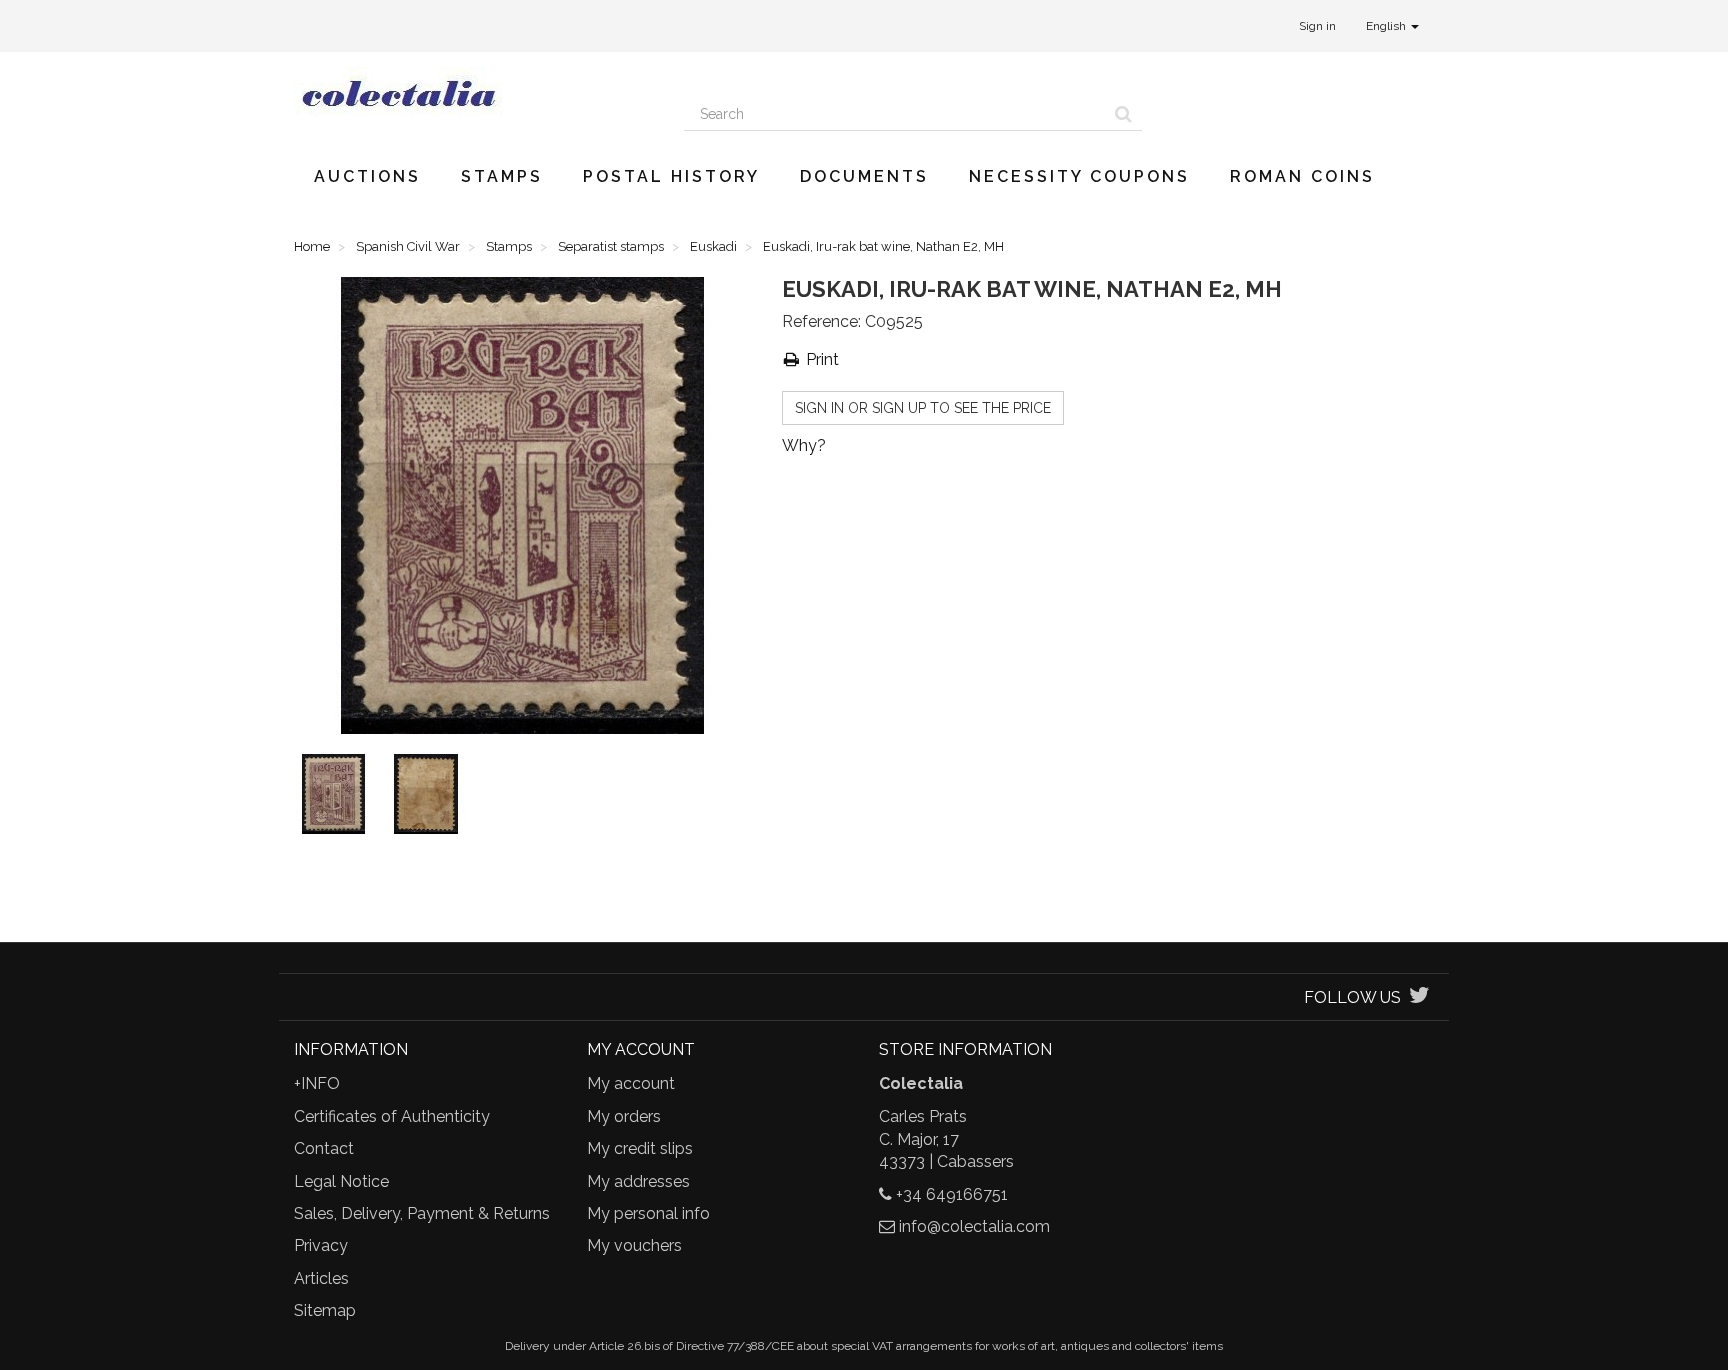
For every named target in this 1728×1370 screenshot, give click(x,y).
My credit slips (640, 1148)
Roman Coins (1302, 176)
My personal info (648, 1213)
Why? (804, 445)
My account (631, 1083)
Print (820, 359)
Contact (324, 1148)
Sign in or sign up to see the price (923, 408)
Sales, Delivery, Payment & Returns (422, 1213)
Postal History (671, 176)
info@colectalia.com (974, 1226)
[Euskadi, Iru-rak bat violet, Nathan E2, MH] (338, 798)
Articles (321, 1278)
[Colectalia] (474, 93)
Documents (864, 176)
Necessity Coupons (1079, 176)
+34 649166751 (952, 1194)
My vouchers (634, 1245)
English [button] (1387, 26)
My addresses (638, 1181)
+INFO (317, 1083)
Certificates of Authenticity (392, 1116)
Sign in (1317, 26)
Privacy (321, 1245)
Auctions (367, 176)
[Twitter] (1419, 997)
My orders (624, 1116)
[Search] (1123, 114)
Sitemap (325, 1310)
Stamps (502, 176)
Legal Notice (341, 1181)
